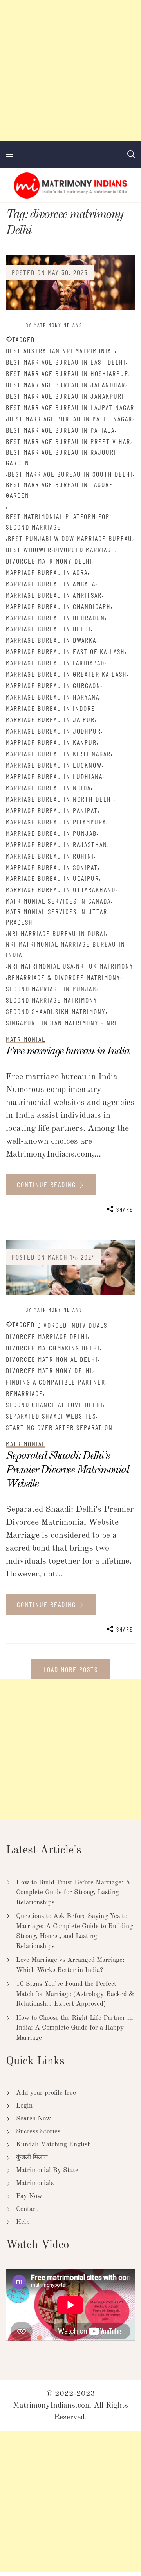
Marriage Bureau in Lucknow (54, 765)
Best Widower (29, 550)
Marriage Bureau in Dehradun (55, 618)
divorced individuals (72, 1325)
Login (24, 2106)
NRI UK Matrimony (105, 966)
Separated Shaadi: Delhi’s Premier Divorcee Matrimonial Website (67, 1470)
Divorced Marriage (84, 550)
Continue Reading (48, 1184)
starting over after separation (59, 1427)
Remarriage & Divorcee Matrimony (64, 977)
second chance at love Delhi (54, 1405)
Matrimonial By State (47, 2170)
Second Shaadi (30, 1011)
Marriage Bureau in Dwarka (51, 640)
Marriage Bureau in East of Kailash (65, 651)
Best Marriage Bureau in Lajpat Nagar (70, 407)
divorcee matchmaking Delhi (53, 1348)
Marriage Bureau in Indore (51, 708)
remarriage (24, 1393)
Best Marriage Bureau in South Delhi (70, 474)
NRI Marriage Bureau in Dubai (57, 933)
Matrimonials (35, 2183)
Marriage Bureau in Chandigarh (58, 606)
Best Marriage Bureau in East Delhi (66, 362)
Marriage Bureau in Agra (47, 572)
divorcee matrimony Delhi (49, 561)
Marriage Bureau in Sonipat (52, 867)
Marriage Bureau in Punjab (51, 833)
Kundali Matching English (53, 2145)
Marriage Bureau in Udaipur (52, 878)
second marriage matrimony (52, 1000)
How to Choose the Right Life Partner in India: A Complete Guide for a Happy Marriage (74, 2028)
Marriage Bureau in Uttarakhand (61, 889)
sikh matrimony (80, 1011)
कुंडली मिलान (32, 2158)
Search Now (33, 2119)
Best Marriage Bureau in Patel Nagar (70, 419)
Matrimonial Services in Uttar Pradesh (57, 917)
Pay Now (29, 2196)
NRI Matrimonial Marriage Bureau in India (66, 949)
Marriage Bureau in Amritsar (54, 595)
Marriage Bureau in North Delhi (60, 799)
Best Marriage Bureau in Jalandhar (66, 385)
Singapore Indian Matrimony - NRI (61, 1023)
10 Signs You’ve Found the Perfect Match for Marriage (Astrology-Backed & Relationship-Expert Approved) (75, 1994)
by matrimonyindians (54, 325)
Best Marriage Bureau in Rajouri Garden (61, 457)
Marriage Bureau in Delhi (48, 629)
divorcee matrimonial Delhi (52, 1359)
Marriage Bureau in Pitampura (56, 822)
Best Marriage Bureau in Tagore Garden (60, 490)
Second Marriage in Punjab (51, 989)
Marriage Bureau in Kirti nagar (58, 754)
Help (23, 2222)
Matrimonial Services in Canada (58, 901)
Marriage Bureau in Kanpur (51, 742)
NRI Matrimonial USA (41, 966)
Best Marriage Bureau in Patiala (60, 430)
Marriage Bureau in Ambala (51, 584)
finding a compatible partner (56, 1382)
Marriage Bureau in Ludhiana (54, 776)
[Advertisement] (70, 71)
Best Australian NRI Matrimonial (60, 351)
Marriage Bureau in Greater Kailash (66, 674)
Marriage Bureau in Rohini (50, 856)
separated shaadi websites (51, 1416)
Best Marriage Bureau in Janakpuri (65, 396)
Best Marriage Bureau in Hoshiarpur (67, 373)
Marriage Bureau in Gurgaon (53, 685)
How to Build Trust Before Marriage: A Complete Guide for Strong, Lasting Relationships (73, 1893)
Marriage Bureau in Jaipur (50, 719)
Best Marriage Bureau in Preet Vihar (68, 441)
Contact (27, 2209)
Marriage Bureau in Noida (48, 788)
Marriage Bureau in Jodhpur (53, 731)
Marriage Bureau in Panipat (52, 810)
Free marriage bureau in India (68, 1051)
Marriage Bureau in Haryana (53, 697)
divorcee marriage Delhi (47, 1336)
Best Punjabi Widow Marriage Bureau (70, 538)
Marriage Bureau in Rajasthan (57, 844)
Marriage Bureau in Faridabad (55, 663)
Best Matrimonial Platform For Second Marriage (58, 522)
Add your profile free (46, 2093)
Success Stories (38, 2132)
